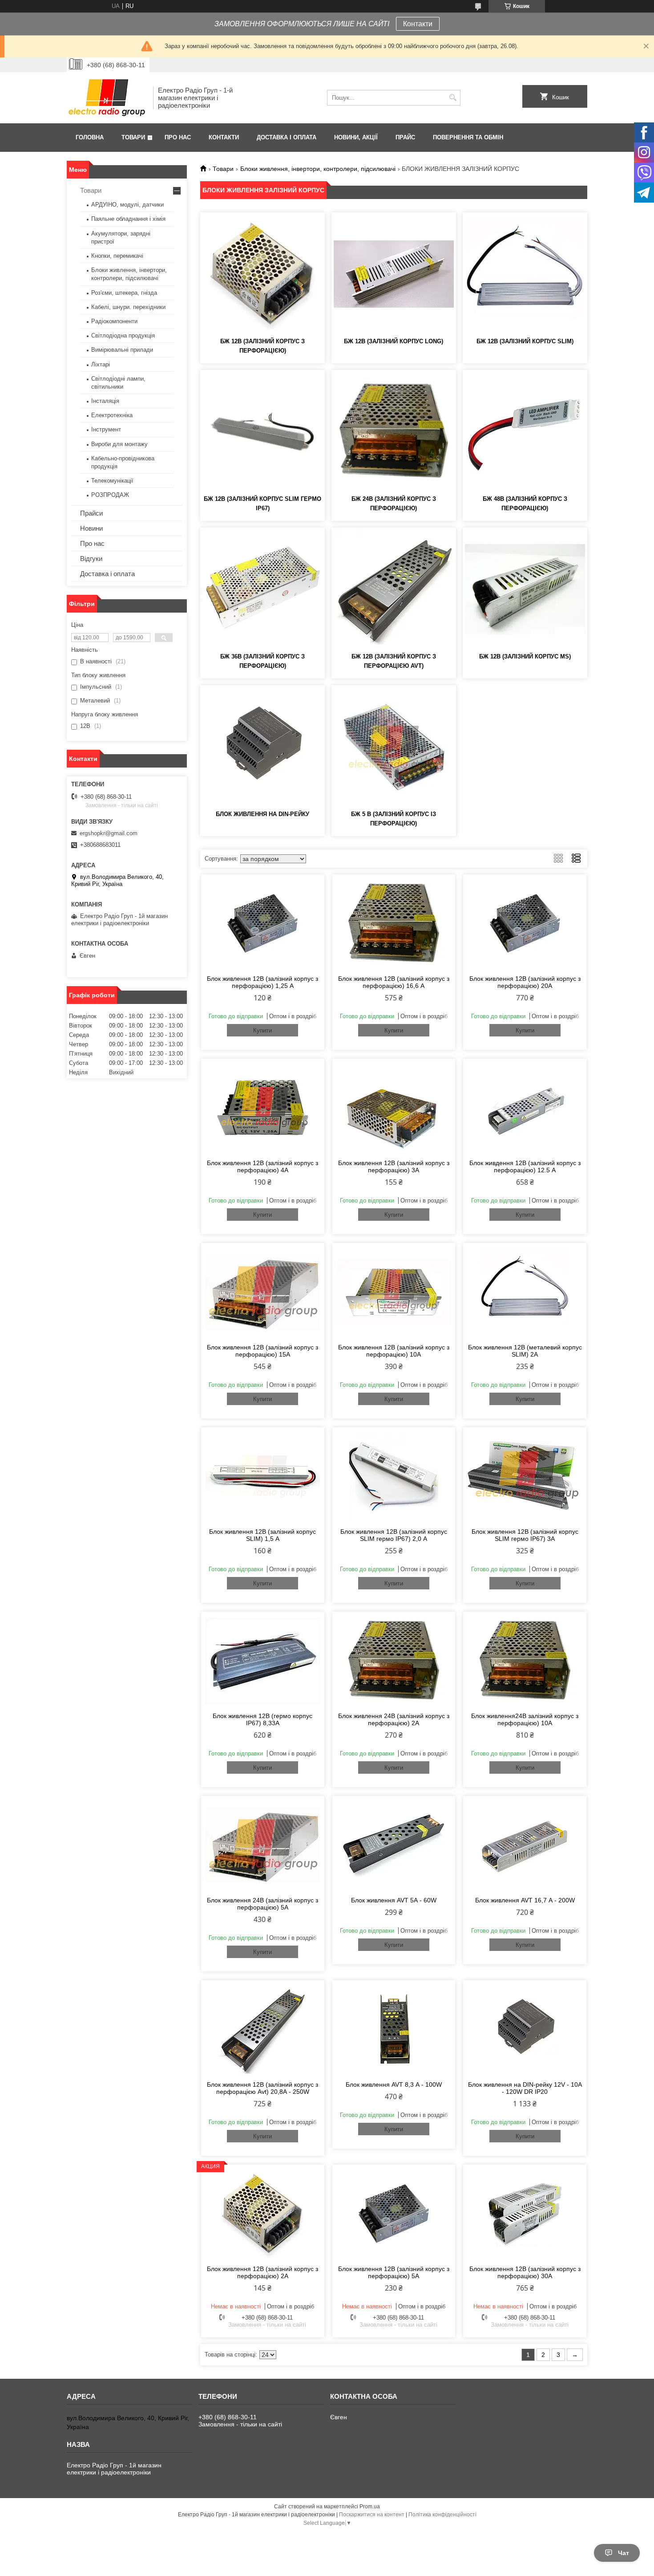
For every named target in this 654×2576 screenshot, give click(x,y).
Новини (91, 528)
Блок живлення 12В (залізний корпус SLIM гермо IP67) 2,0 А (394, 1535)
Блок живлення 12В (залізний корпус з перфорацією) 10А (394, 1351)
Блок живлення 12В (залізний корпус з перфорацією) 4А (262, 1166)
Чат (624, 2553)
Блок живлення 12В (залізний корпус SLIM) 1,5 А (262, 1535)
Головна (90, 137)
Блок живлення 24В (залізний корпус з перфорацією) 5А (262, 1904)
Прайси (91, 513)
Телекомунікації (112, 481)
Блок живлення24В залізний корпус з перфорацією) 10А (525, 1719)
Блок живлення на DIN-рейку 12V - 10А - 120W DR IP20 (525, 2088)
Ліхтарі (101, 364)
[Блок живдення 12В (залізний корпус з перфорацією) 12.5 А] (525, 1108)
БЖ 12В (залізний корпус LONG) (394, 341)
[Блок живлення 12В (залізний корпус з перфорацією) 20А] (525, 923)
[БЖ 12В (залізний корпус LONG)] (394, 274)
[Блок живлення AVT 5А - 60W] (394, 1845)
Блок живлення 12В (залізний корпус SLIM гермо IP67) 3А (525, 1535)
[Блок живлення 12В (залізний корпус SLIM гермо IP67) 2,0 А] (394, 1476)
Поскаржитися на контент (372, 2515)
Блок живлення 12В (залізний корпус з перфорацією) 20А (525, 982)
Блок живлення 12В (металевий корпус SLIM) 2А (525, 1351)
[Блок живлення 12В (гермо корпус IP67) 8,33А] (263, 1661)
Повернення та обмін (468, 137)
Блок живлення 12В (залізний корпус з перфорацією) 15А (262, 1351)
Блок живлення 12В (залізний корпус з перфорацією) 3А (394, 1166)
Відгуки (91, 559)
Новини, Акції (356, 137)
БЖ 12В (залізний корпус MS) (525, 656)
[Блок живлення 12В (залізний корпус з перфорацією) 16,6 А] (394, 923)
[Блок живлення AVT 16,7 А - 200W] (525, 1845)
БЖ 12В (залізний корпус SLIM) (525, 341)
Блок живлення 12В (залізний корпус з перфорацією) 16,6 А (394, 982)
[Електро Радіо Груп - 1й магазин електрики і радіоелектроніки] (107, 98)
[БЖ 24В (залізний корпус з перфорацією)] (394, 431)
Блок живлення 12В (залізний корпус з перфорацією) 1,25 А (262, 982)
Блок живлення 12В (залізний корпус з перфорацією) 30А (525, 2272)
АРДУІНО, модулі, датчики (127, 205)
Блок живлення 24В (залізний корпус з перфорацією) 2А (394, 1719)
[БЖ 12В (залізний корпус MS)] (525, 589)
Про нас (178, 137)
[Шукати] (453, 98)
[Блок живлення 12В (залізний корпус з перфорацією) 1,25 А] (263, 923)
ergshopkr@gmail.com (109, 833)
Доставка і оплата (287, 137)
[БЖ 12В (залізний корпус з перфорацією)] (262, 274)
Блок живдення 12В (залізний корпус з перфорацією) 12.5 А (525, 1166)
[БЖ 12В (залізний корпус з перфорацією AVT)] (394, 589)
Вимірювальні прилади (122, 350)
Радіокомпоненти (114, 321)
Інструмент (106, 429)
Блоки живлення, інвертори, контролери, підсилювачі (318, 169)
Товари (133, 137)
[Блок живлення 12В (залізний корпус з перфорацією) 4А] (263, 1108)
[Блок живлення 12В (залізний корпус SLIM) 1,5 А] (263, 1476)
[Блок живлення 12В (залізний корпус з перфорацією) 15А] (263, 1292)
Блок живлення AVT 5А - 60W (394, 1900)
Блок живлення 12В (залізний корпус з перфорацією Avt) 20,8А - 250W (262, 2088)
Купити (262, 1030)
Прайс (405, 137)
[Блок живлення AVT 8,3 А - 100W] (394, 2029)
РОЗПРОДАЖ (110, 495)
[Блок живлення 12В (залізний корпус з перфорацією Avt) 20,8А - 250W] (263, 2029)
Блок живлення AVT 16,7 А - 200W (525, 1900)
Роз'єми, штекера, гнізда (124, 293)
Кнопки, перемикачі (117, 256)
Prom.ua (370, 2507)
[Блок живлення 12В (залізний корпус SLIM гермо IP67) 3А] (525, 1476)
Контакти (418, 24)
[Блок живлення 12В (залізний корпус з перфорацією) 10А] (394, 1292)
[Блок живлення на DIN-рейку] (262, 747)
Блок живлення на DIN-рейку (262, 814)
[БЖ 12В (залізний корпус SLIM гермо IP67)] (262, 431)
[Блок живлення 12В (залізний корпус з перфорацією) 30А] (525, 2214)
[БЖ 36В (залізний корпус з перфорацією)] (262, 589)
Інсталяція (105, 401)
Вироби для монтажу (119, 444)
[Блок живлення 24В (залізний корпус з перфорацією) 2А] (394, 1661)
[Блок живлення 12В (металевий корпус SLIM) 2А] (525, 1292)
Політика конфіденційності (442, 2515)
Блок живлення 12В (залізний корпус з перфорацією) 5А (394, 2272)
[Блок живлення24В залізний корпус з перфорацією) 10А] (525, 1661)
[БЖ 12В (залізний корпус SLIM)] (525, 274)
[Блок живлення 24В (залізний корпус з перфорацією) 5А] (263, 1845)
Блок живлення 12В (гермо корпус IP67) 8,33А (262, 1719)
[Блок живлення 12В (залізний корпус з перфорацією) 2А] (263, 2214)
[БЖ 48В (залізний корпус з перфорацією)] (525, 431)
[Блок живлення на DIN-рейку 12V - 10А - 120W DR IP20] (525, 2029)
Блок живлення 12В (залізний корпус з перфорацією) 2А (262, 2272)
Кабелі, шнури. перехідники (128, 307)
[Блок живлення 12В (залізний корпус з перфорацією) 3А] (394, 1108)
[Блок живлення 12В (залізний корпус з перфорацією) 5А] (394, 2214)
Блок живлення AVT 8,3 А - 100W (394, 2084)
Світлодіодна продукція (123, 335)
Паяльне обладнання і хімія (128, 219)
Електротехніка (112, 415)
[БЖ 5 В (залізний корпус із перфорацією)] (394, 747)
